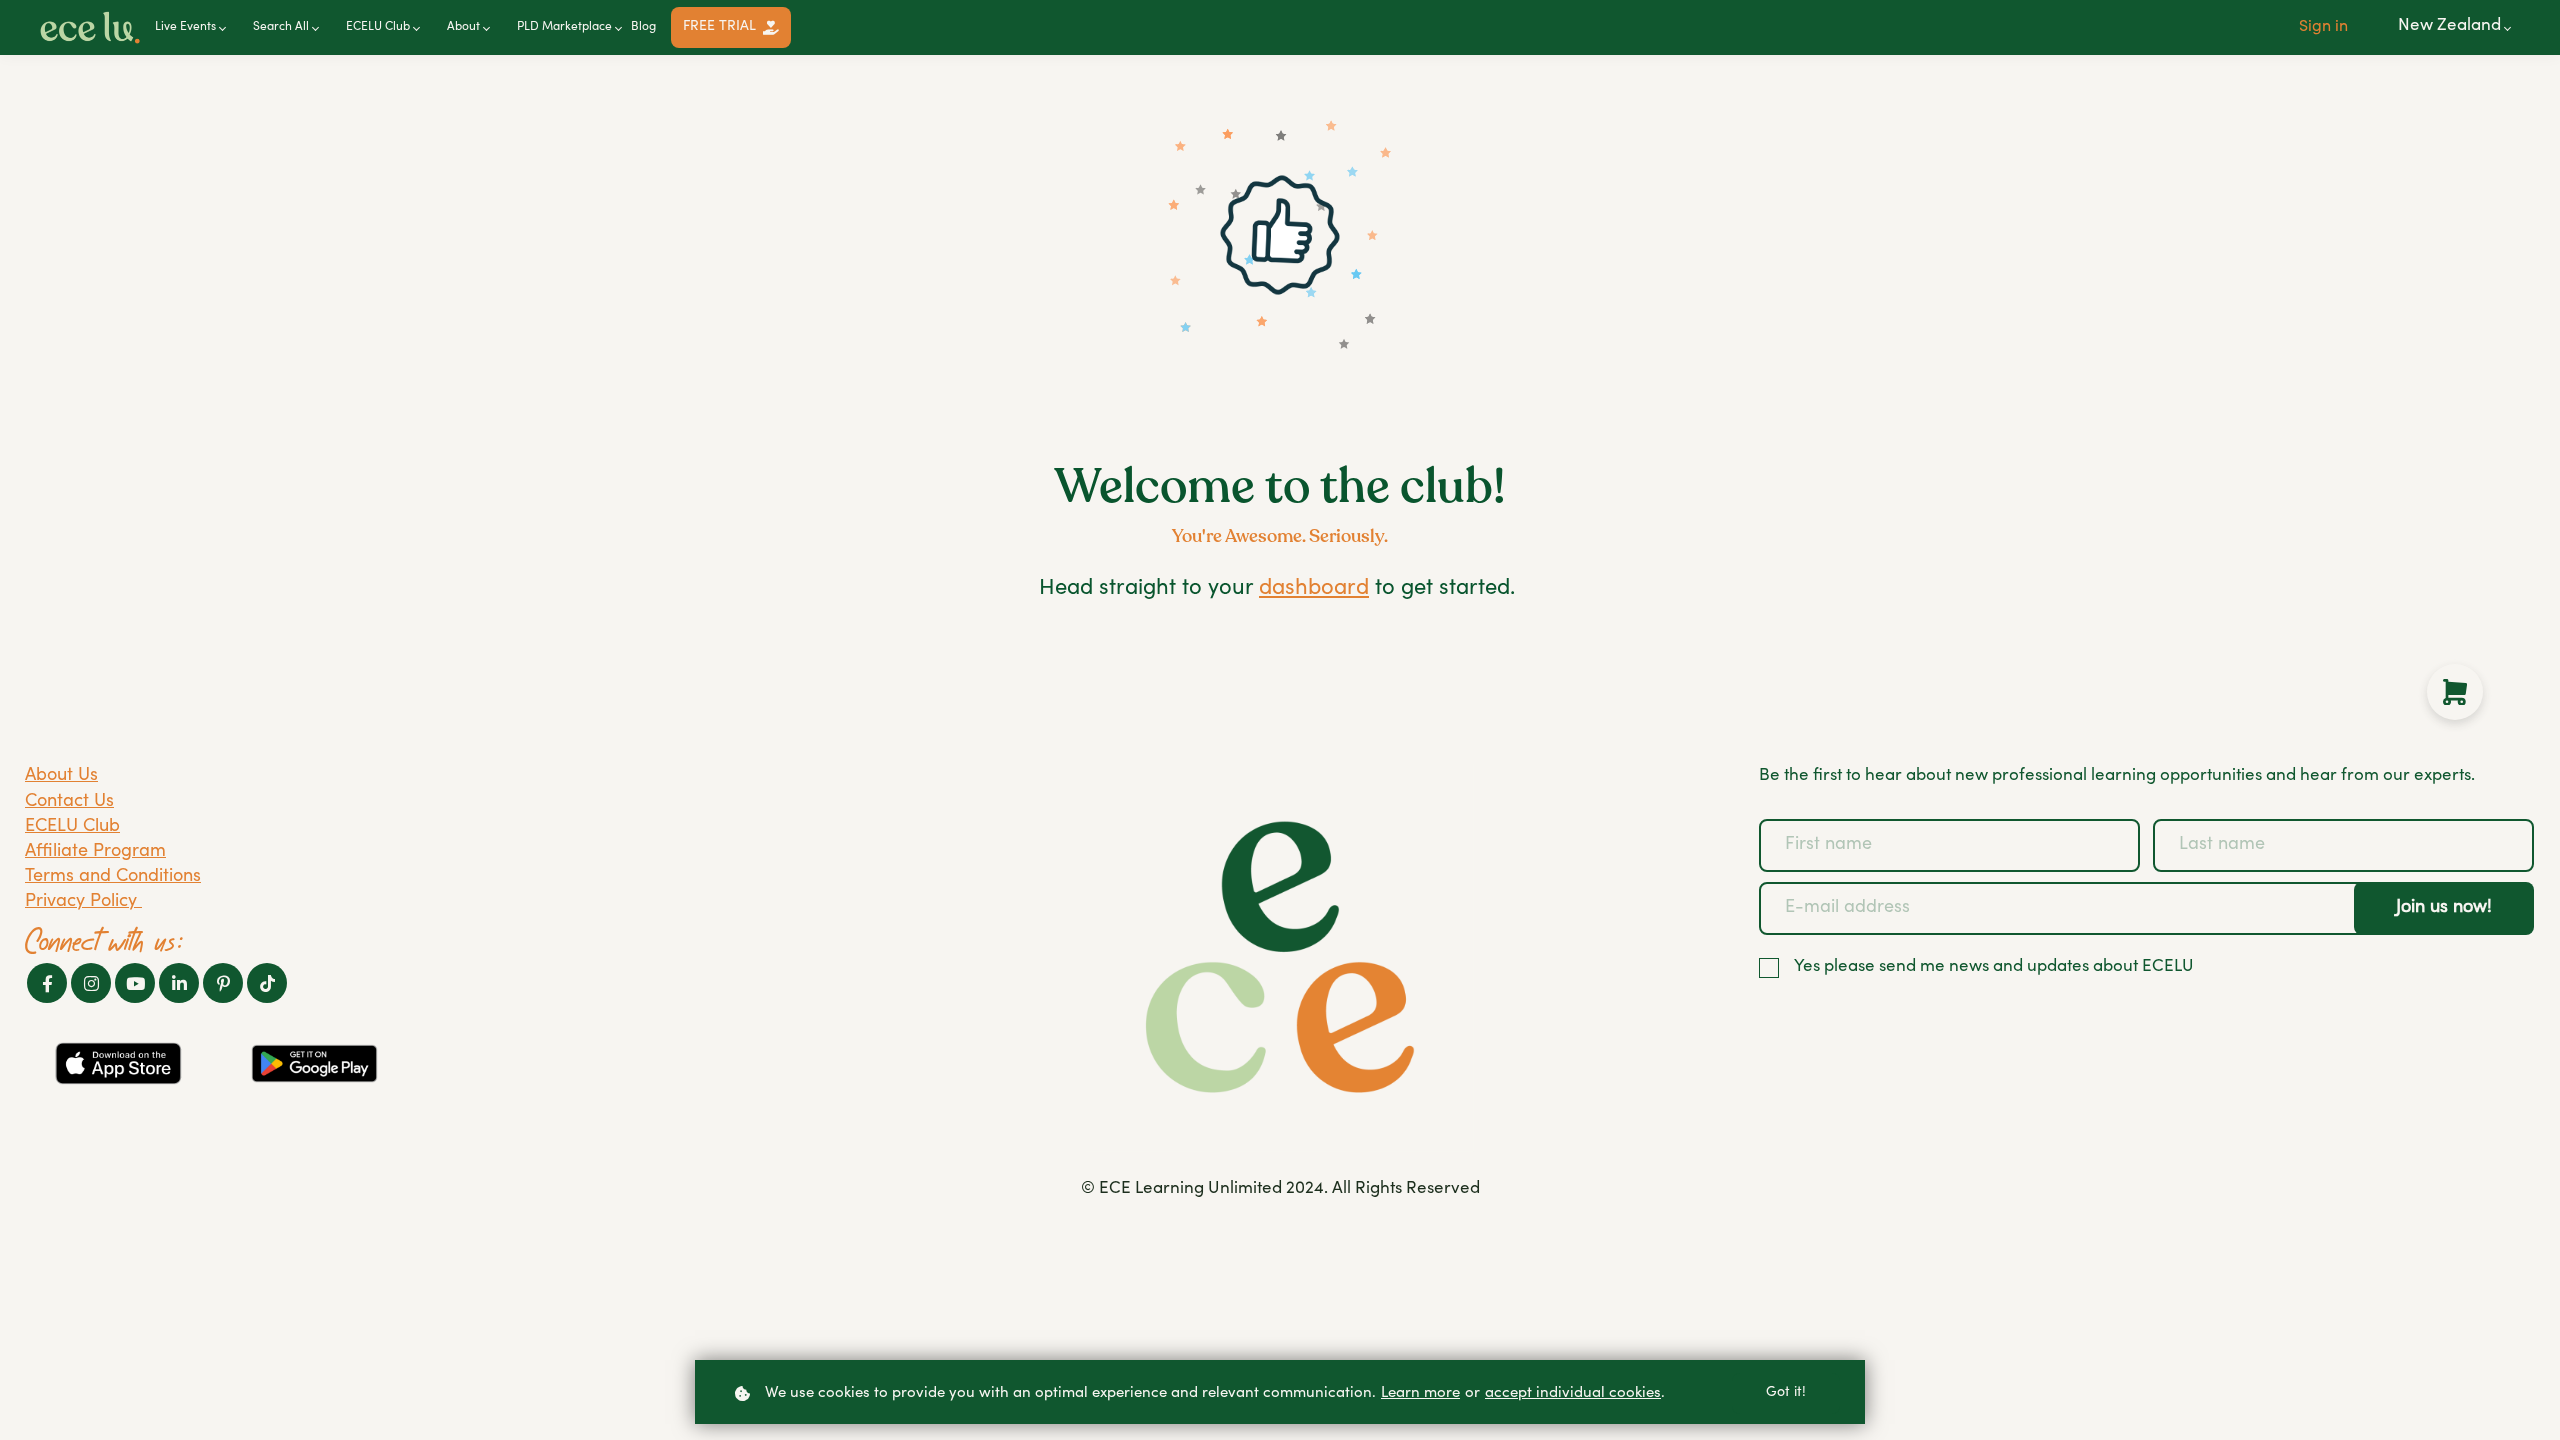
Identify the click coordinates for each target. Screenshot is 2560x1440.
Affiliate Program (95, 852)
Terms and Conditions (113, 877)
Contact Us (69, 802)
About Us (61, 776)
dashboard (1314, 589)
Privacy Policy (83, 902)
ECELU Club (72, 827)
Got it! (1786, 1393)
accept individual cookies (1573, 1393)
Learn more (1420, 1393)
